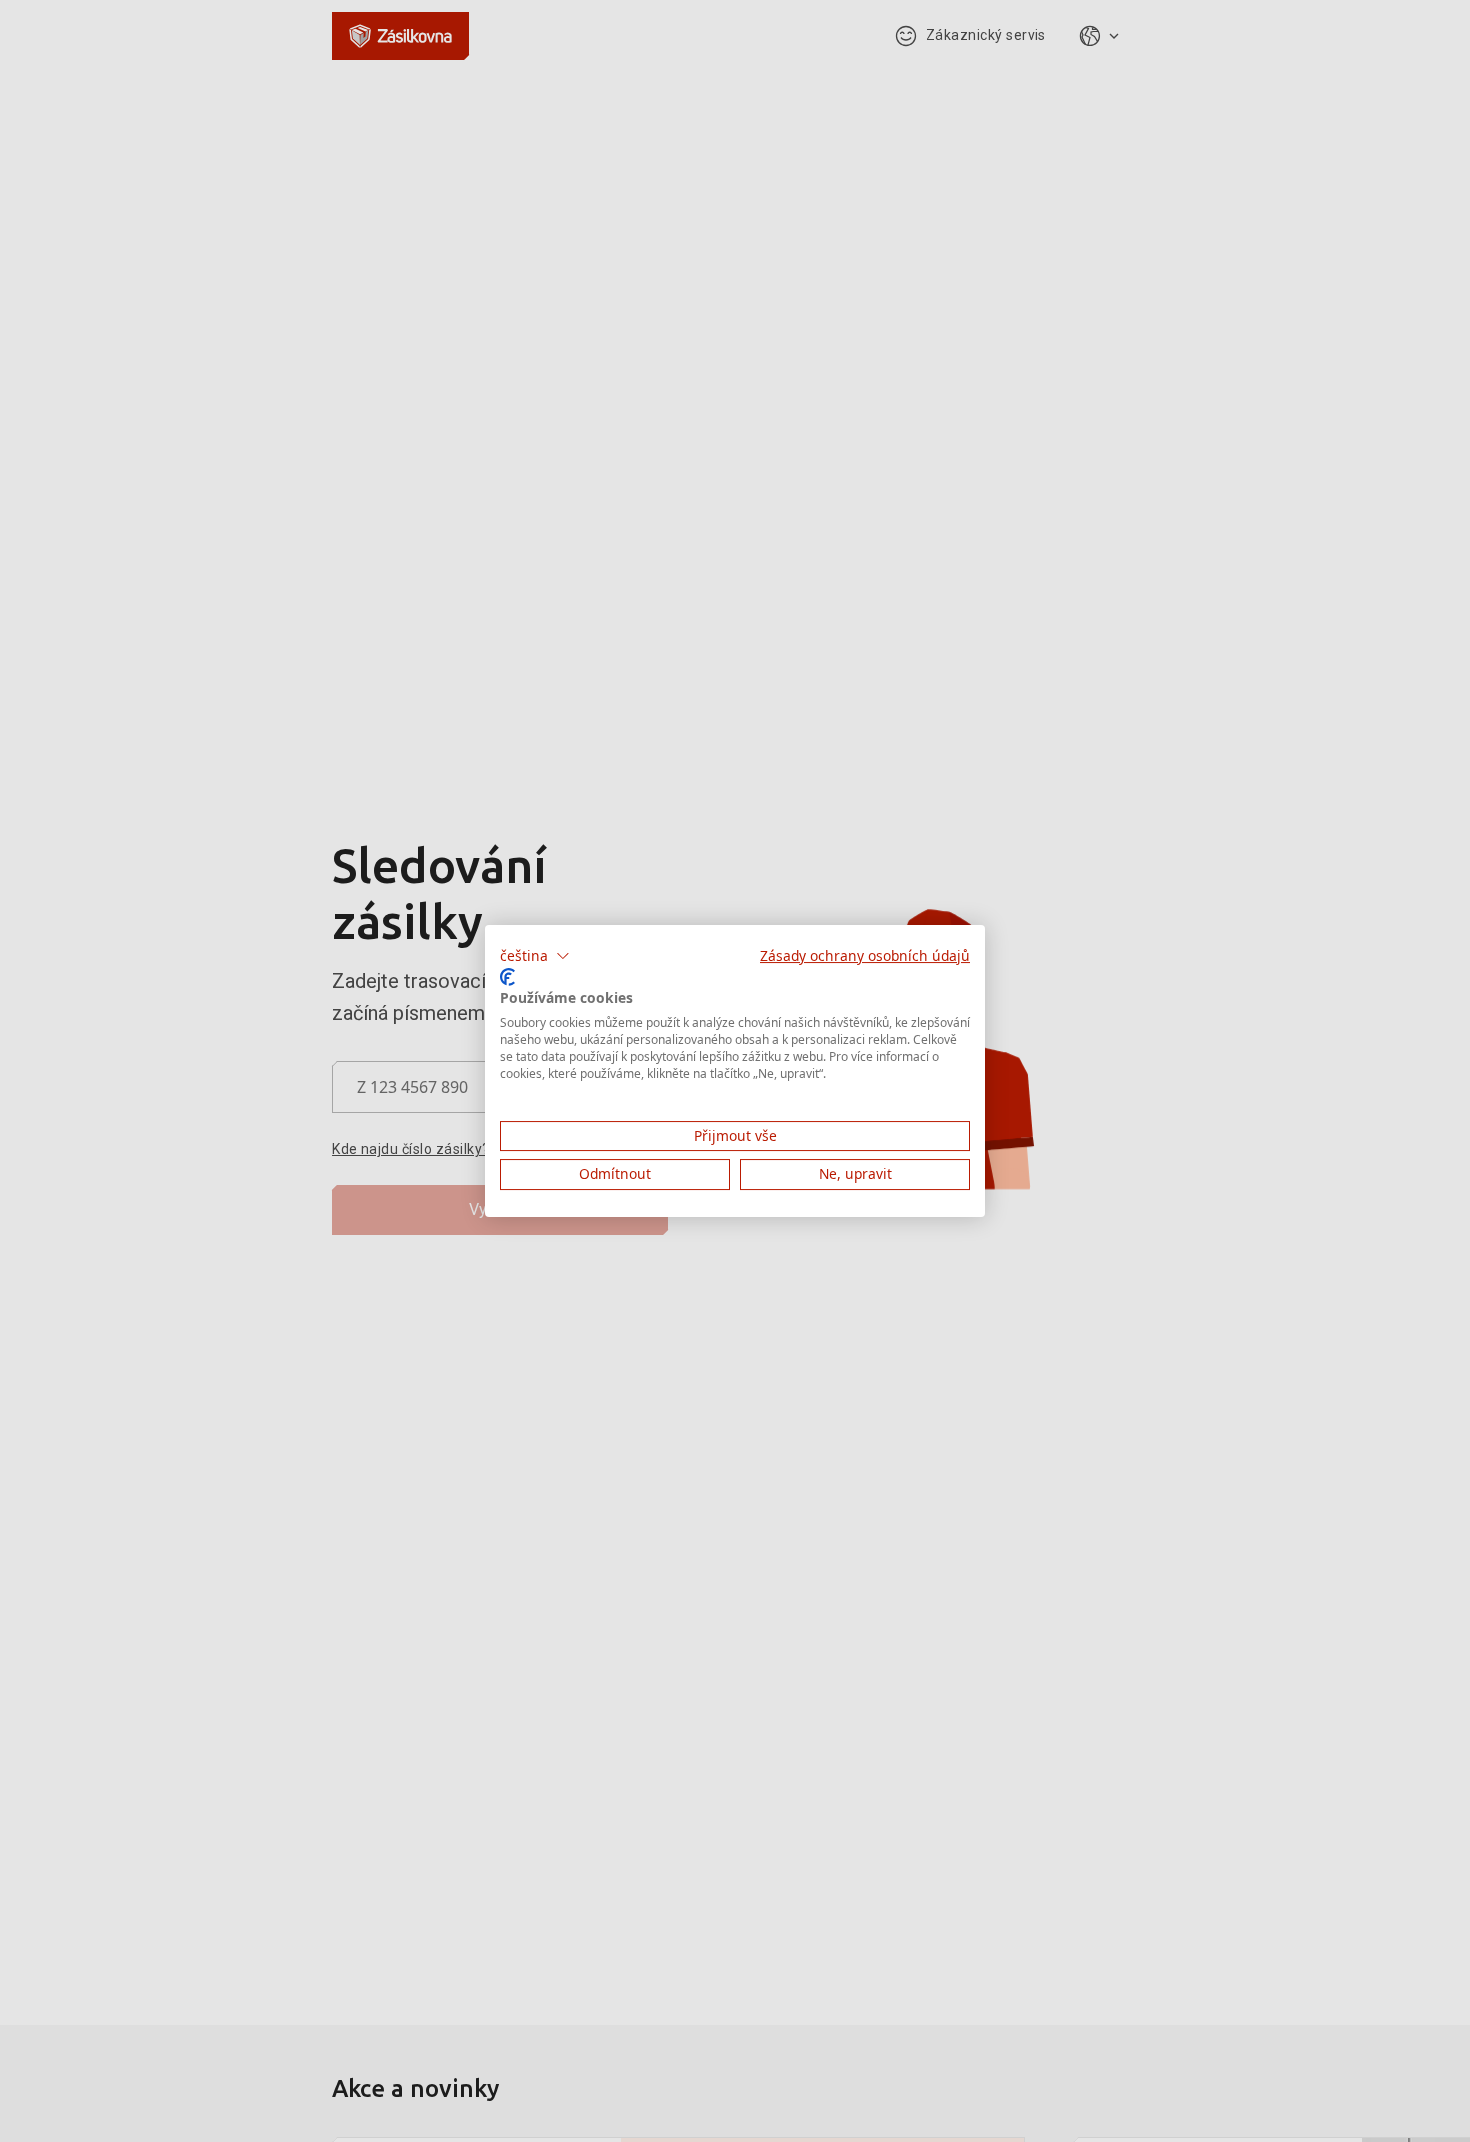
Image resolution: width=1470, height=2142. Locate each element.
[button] (535, 956)
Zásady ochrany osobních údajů (865, 955)
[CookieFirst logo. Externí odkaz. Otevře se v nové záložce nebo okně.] (507, 977)
